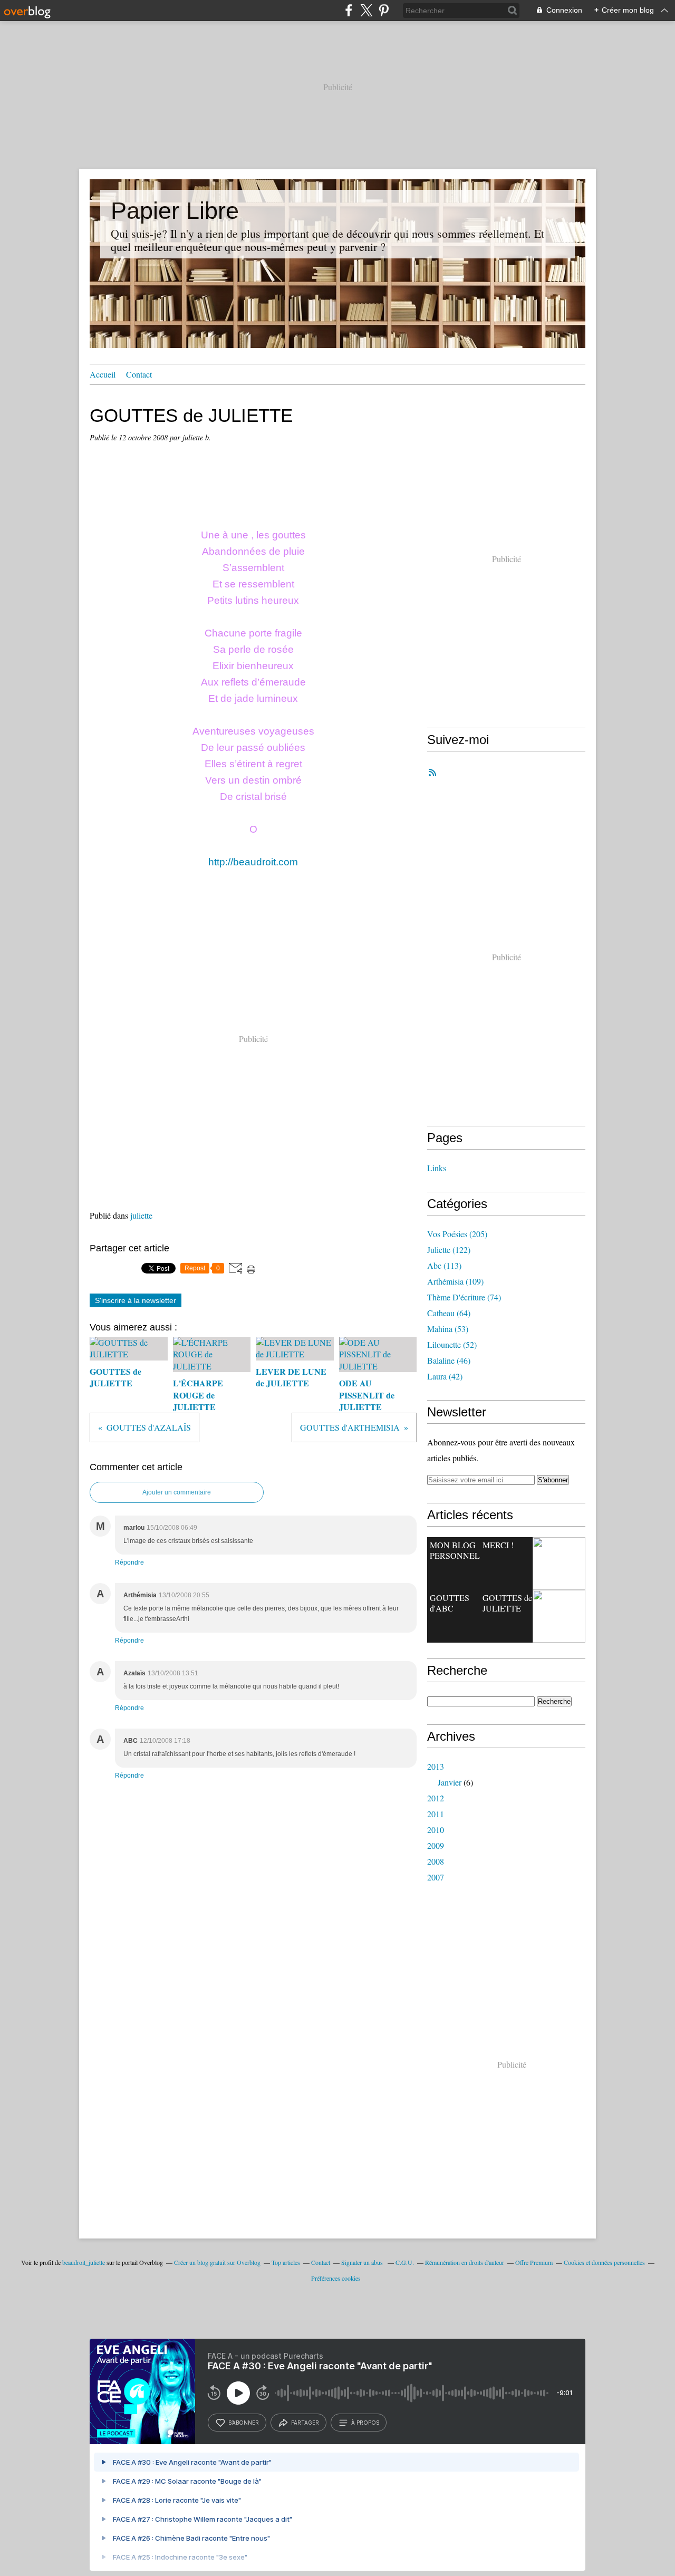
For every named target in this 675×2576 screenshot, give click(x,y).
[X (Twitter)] (366, 10)
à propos (365, 2423)
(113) (444, 1265)
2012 (436, 1798)
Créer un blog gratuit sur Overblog (217, 2262)
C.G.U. (405, 2262)
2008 (436, 1861)
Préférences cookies (336, 2278)
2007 (436, 1877)
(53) (448, 1329)
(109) (455, 1281)
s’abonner (244, 2423)
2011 (436, 1814)
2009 (436, 1845)
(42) (445, 1376)
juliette (141, 1215)
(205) (457, 1234)
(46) (449, 1360)
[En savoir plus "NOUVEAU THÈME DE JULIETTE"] (559, 1616)
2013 (436, 1766)
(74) (464, 1297)
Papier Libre (175, 211)
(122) (449, 1250)
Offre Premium (534, 2262)
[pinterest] (384, 10)
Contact (139, 374)
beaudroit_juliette (84, 2262)
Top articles (286, 2262)
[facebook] (349, 10)
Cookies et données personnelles (604, 2262)
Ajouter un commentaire (177, 1492)
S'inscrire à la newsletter (136, 1300)
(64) (449, 1313)
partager (305, 2423)
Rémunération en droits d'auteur (465, 2262)
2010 (436, 1830)
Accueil (103, 374)
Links (437, 1168)
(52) (452, 1344)
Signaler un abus (363, 2262)
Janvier (450, 1782)
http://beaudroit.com (253, 862)
